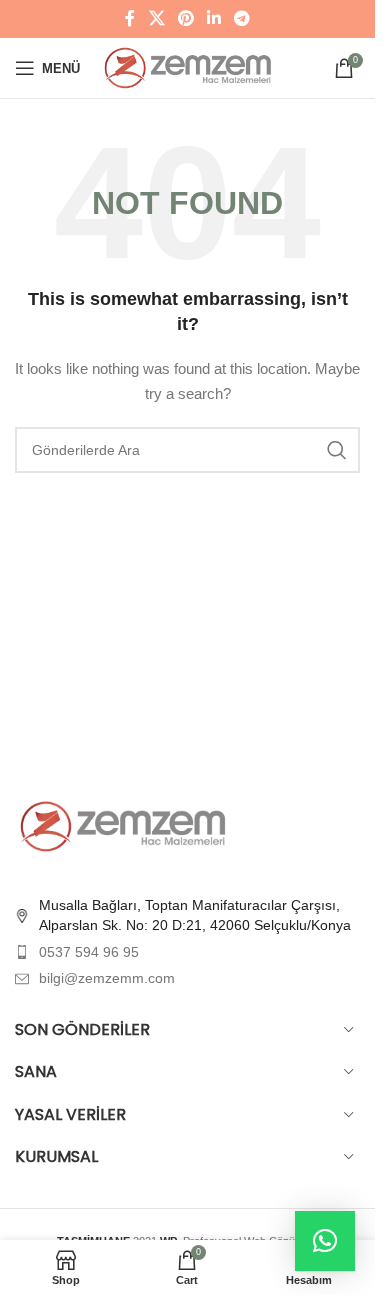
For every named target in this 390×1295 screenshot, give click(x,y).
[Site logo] (189, 67)
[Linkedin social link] (214, 18)
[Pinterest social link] (185, 18)
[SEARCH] (337, 450)
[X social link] (156, 18)
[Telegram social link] (242, 18)
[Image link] (125, 825)
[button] (325, 1241)
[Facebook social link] (130, 18)
